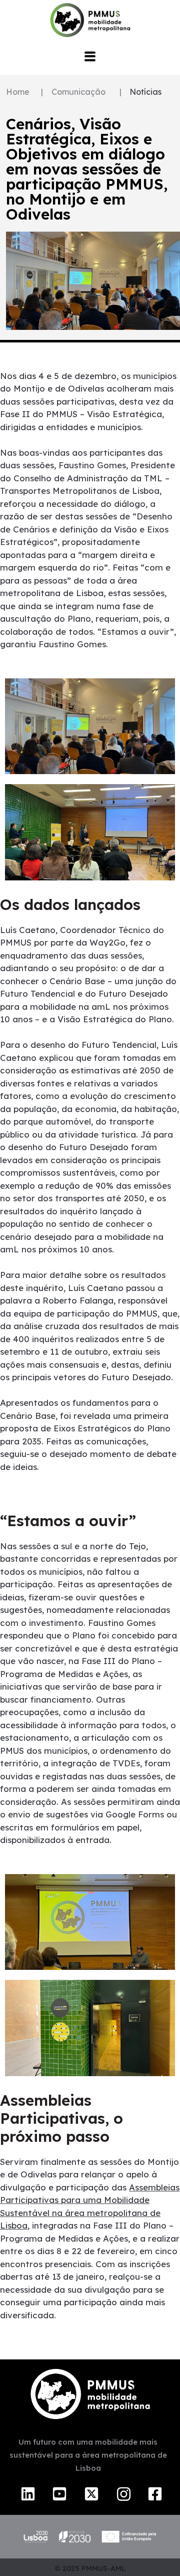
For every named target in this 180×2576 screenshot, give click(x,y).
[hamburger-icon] (90, 57)
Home (18, 92)
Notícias (145, 92)
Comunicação (78, 92)
